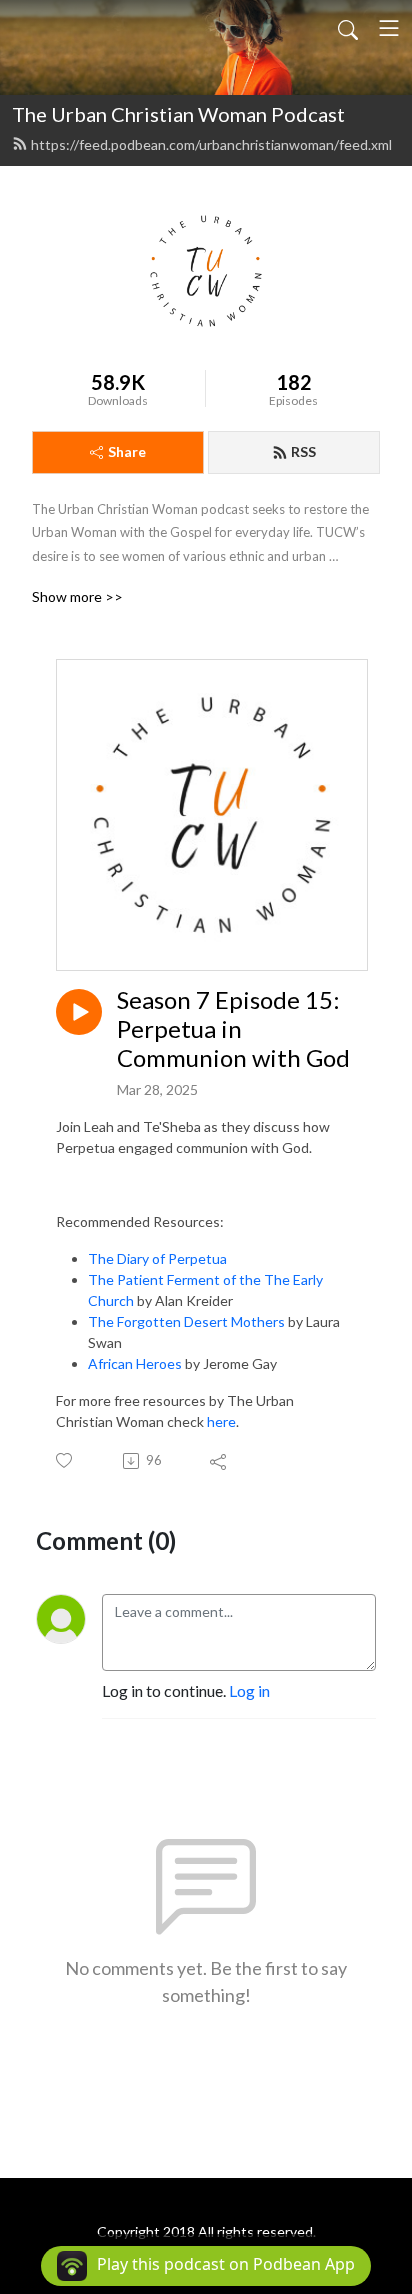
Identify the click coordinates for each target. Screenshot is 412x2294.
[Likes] (65, 1460)
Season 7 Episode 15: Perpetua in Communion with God (233, 1029)
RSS (303, 451)
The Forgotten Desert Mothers (186, 1321)
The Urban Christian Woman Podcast (178, 114)
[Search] (348, 28)
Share (127, 451)
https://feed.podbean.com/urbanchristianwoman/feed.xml (211, 144)
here (221, 1421)
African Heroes (135, 1363)
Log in (249, 1690)
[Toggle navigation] (389, 28)
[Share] (219, 1461)
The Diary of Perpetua (157, 1258)
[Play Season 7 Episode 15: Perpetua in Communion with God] (79, 1012)
